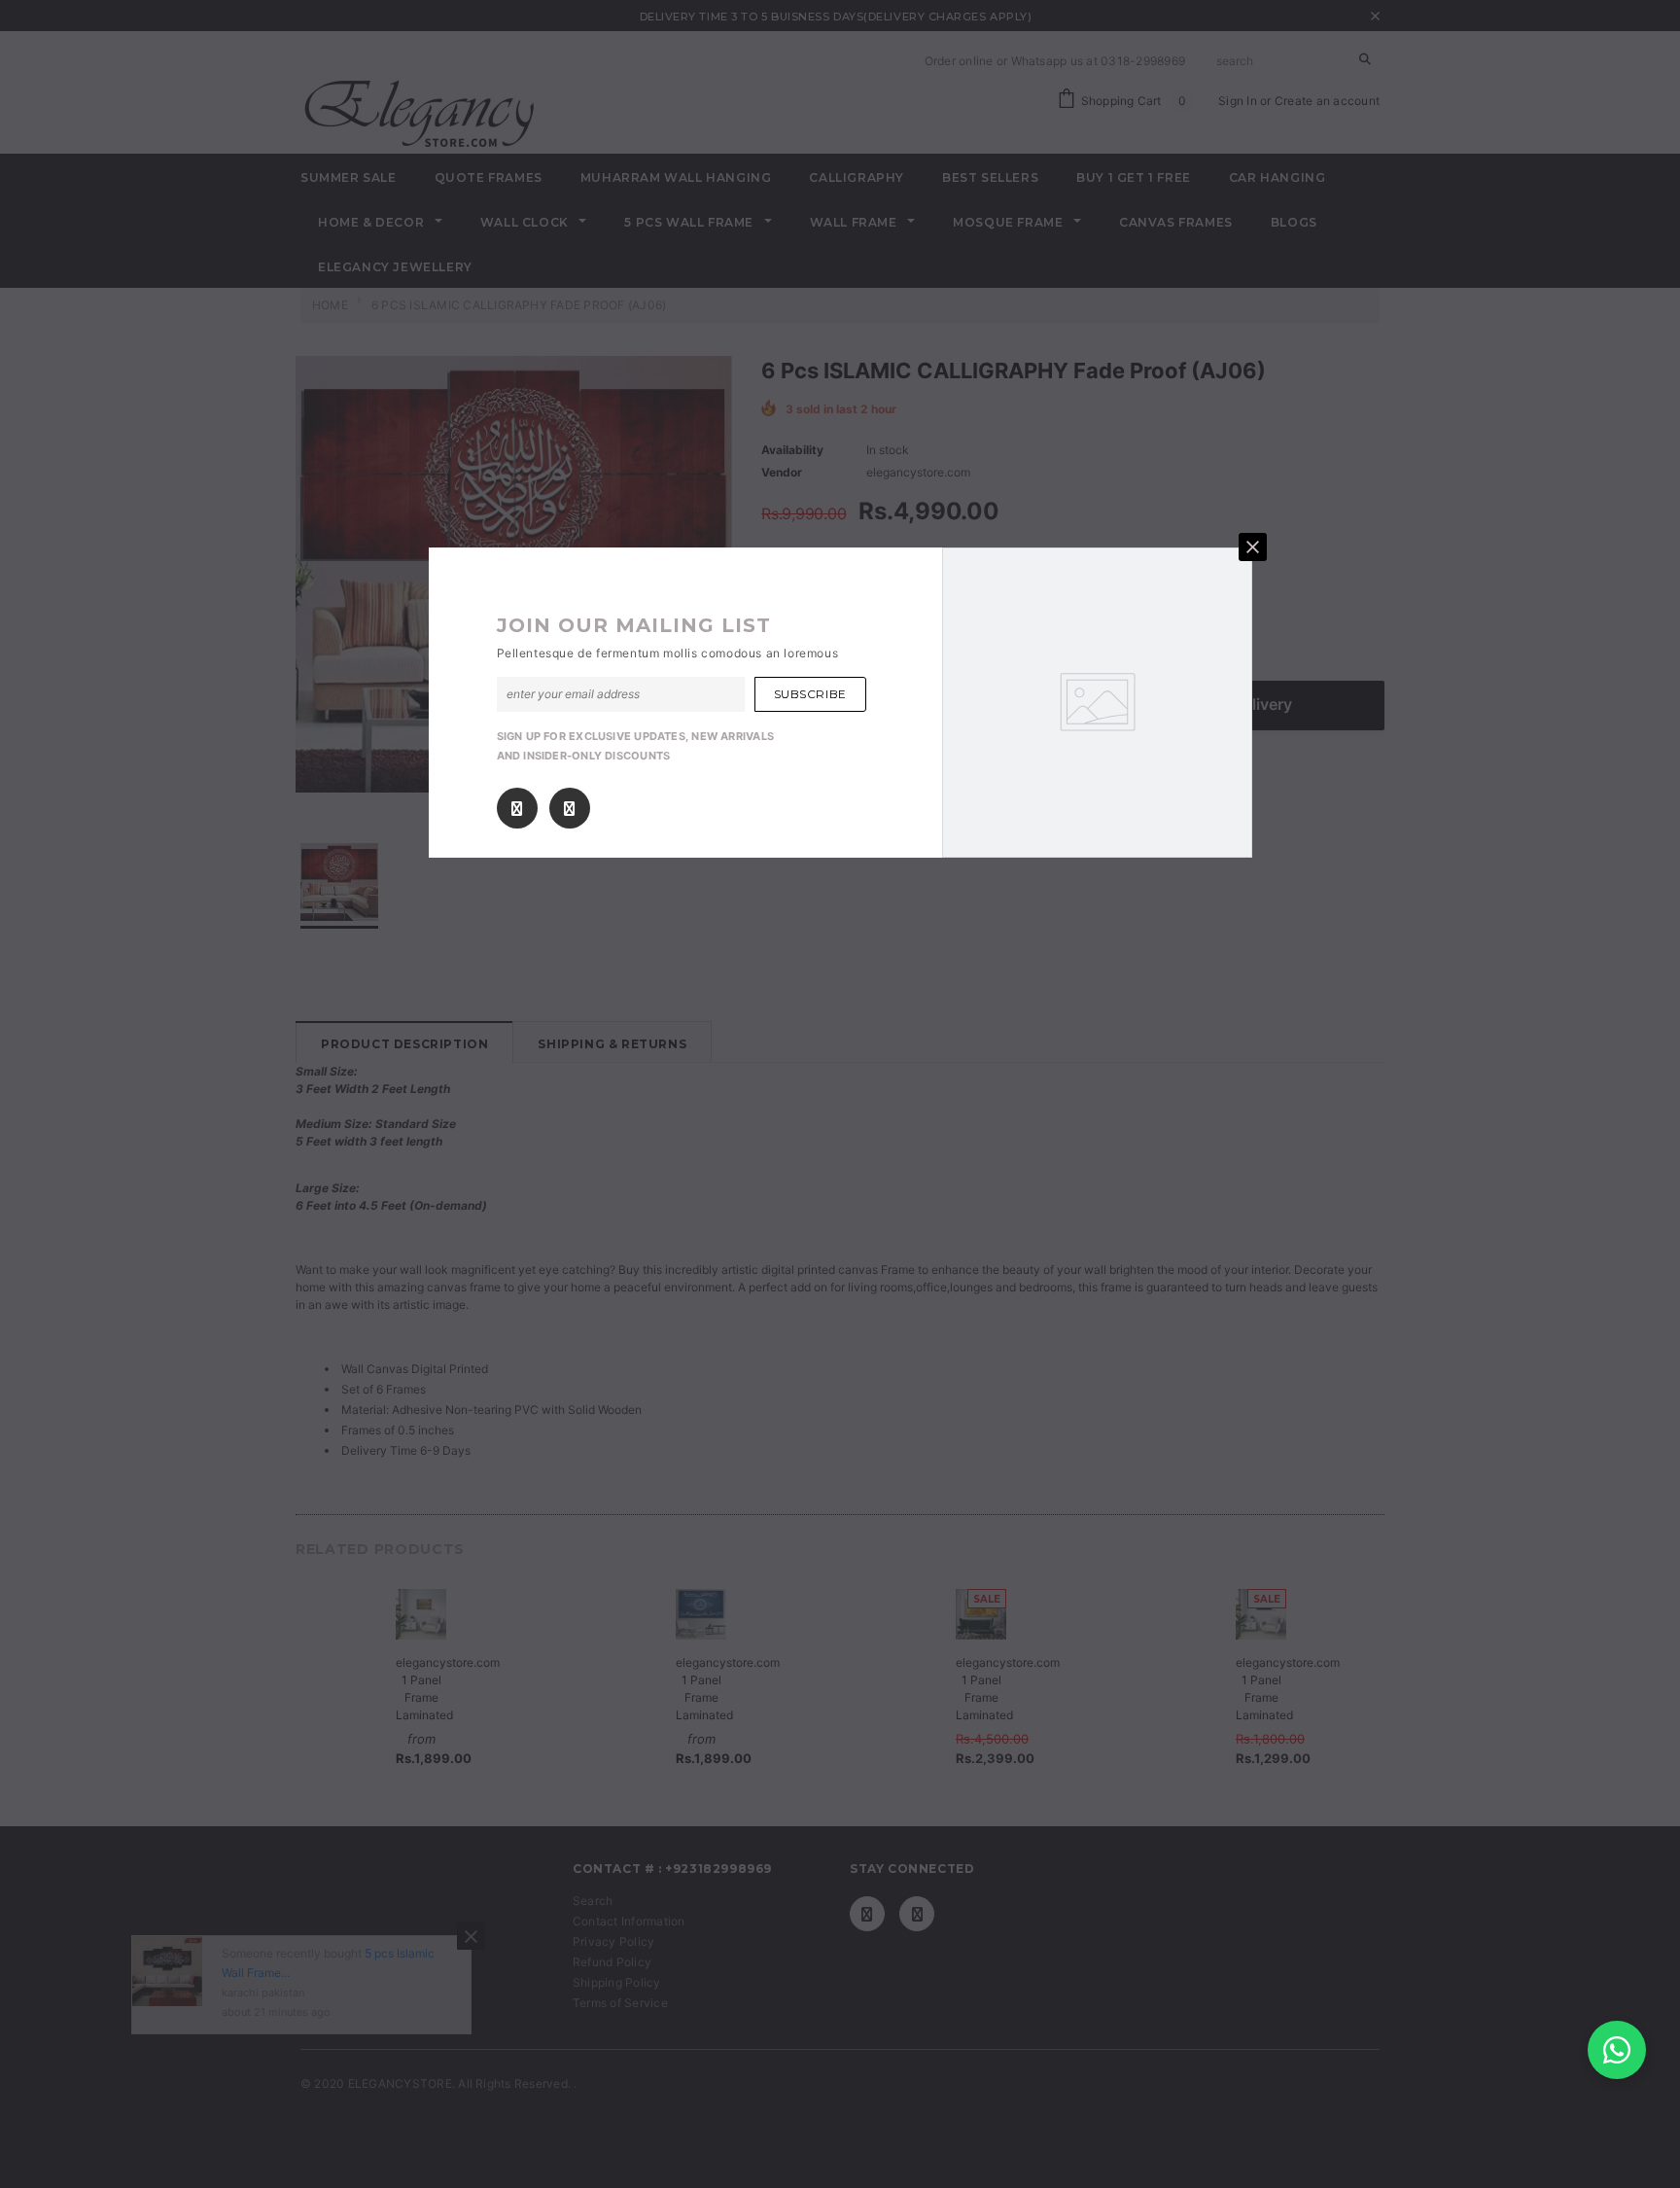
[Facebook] (517, 808)
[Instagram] (569, 808)
